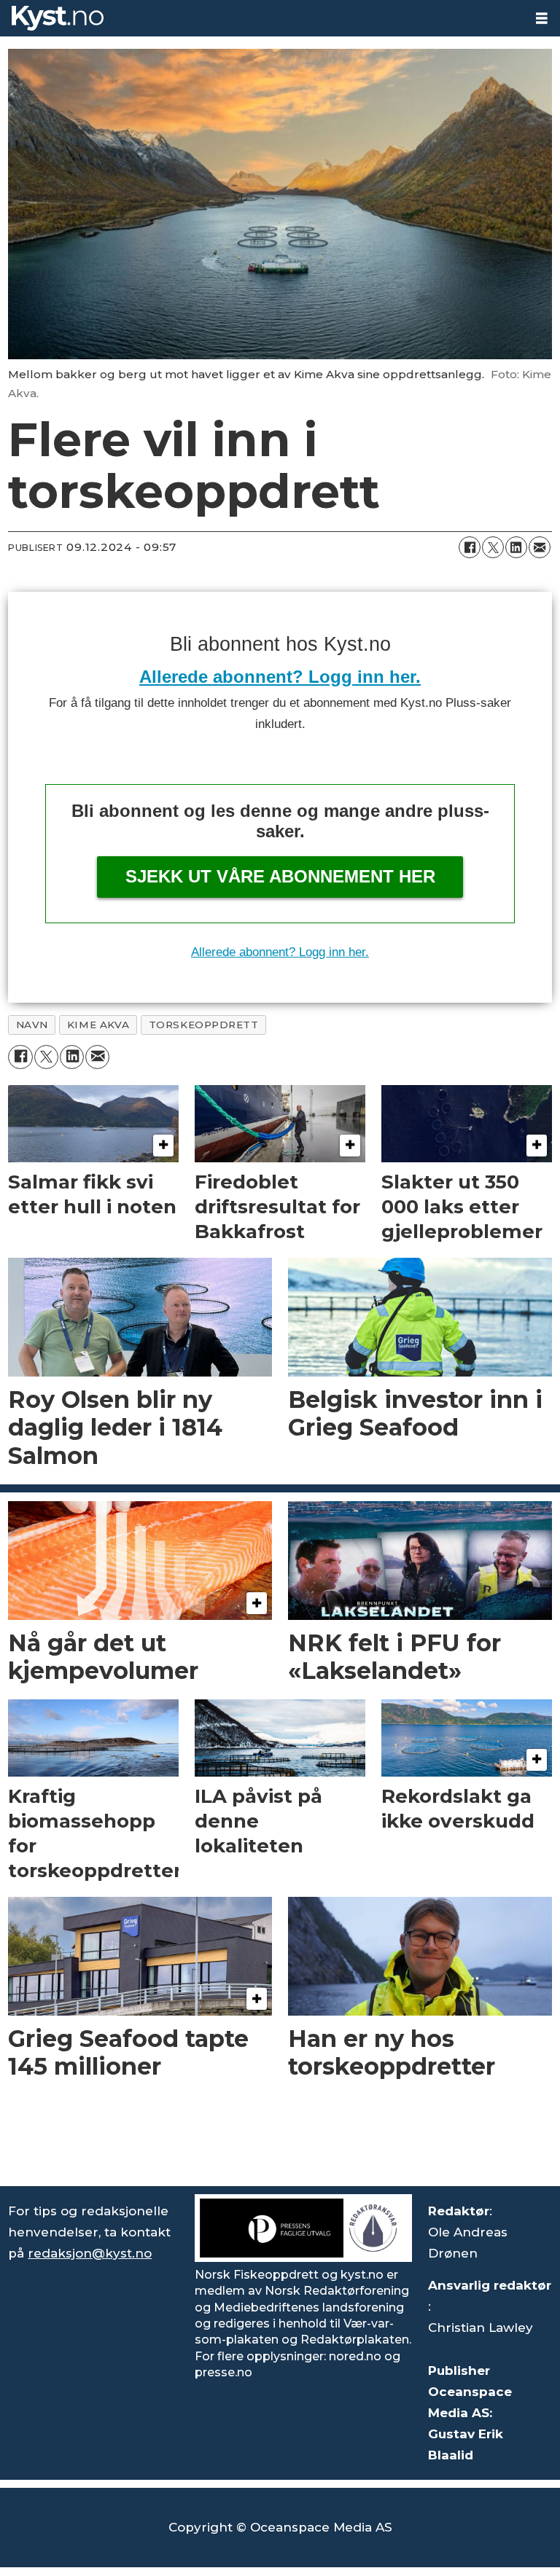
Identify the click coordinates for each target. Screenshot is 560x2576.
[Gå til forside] (262, 18)
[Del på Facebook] (470, 547)
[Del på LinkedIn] (516, 547)
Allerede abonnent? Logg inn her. (280, 677)
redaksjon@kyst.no (90, 2253)
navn (32, 1025)
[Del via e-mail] (540, 547)
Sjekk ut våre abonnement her (280, 876)
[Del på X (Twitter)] (493, 547)
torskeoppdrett (204, 1025)
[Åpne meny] (542, 19)
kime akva (98, 1025)
